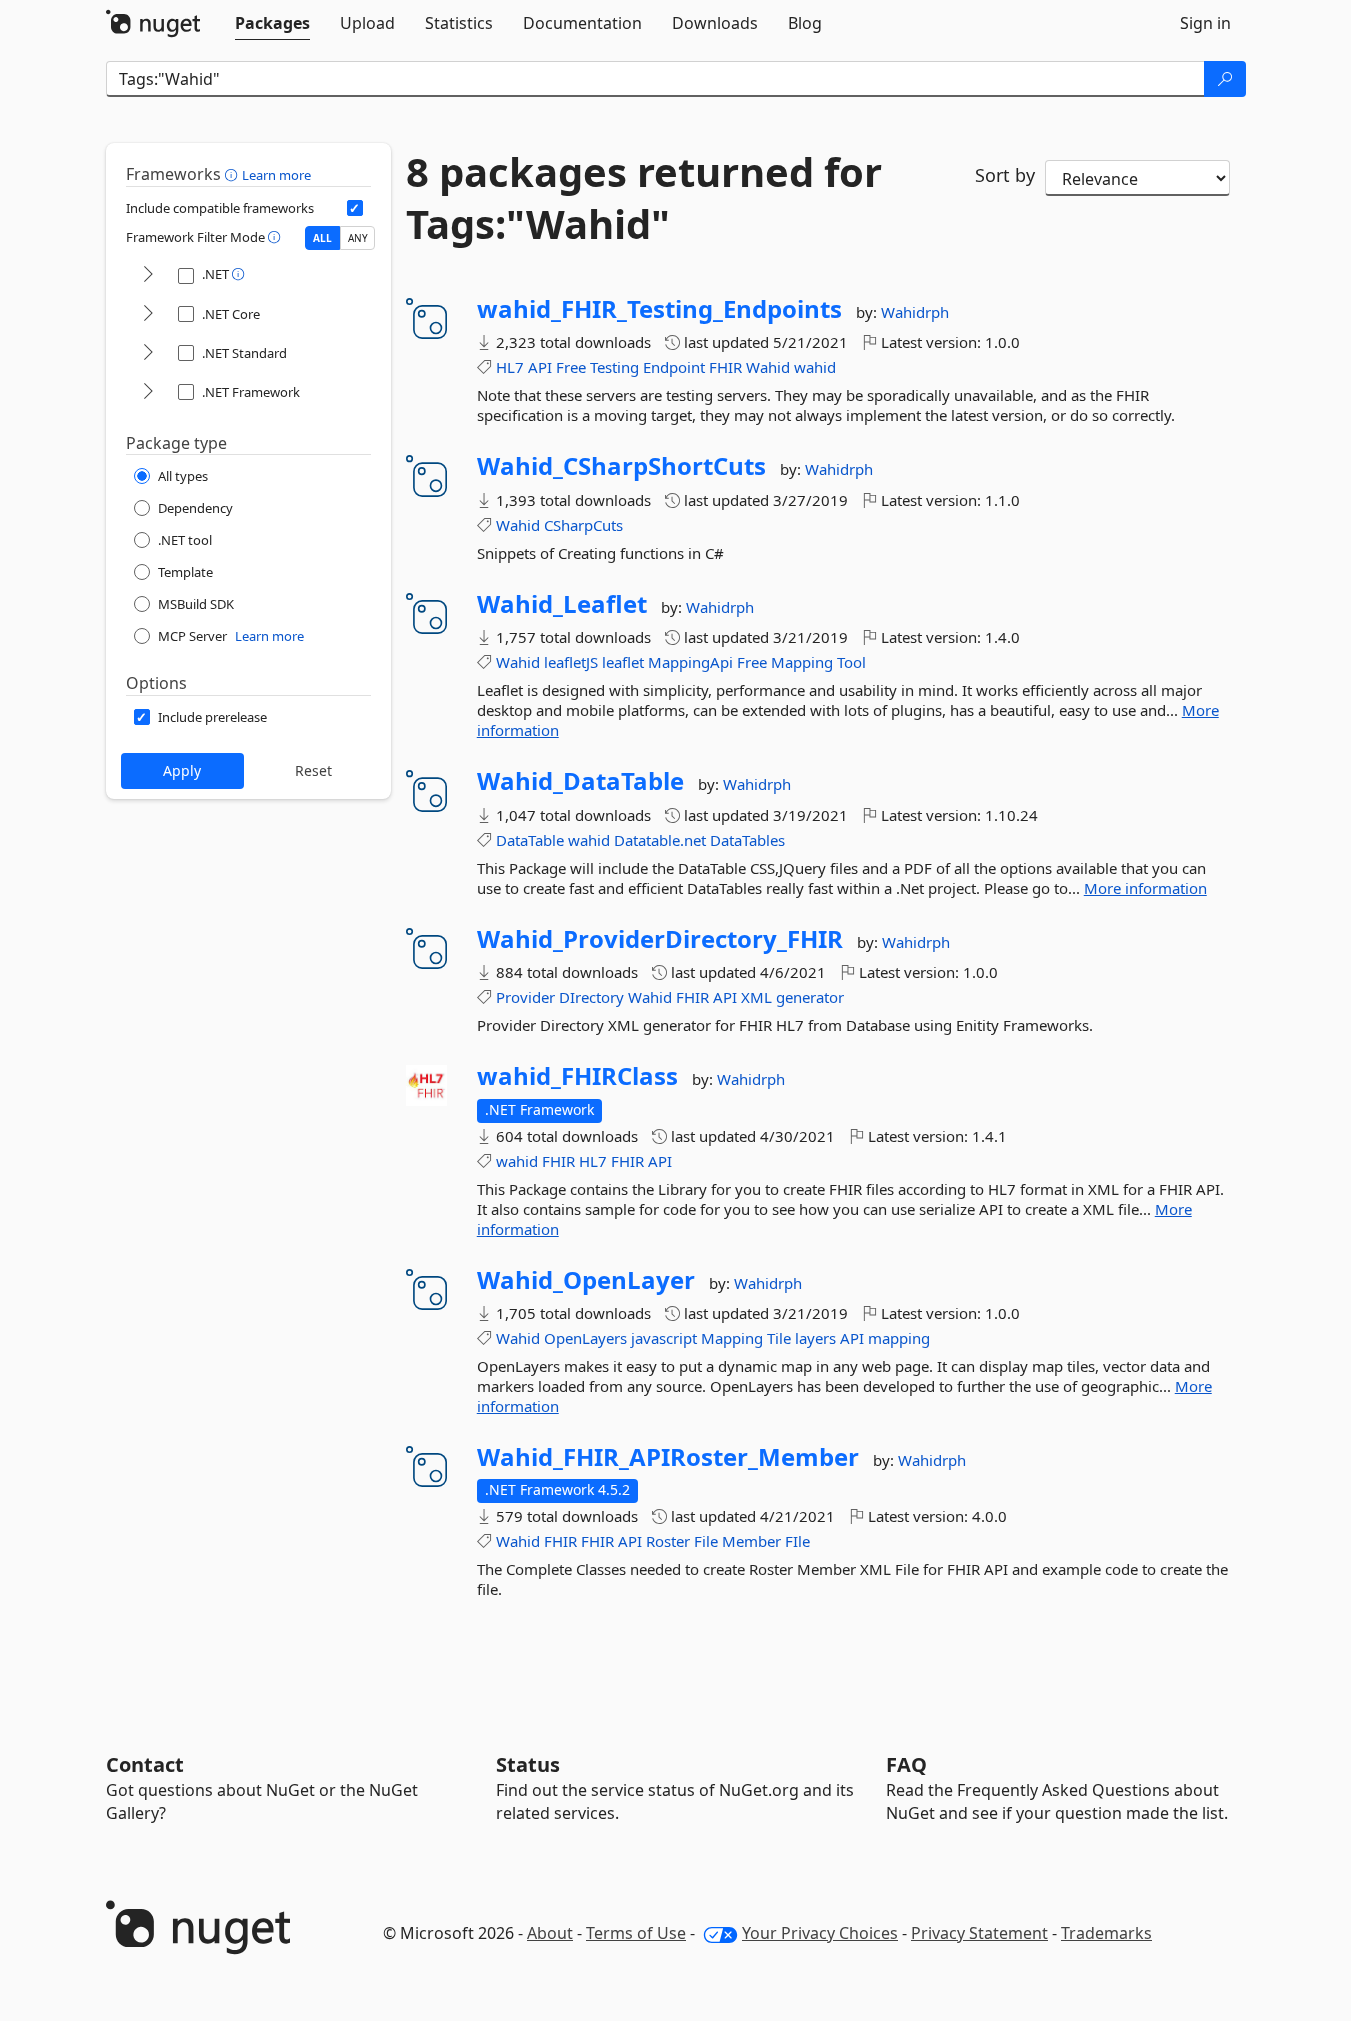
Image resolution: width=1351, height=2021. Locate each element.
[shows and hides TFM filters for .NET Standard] (148, 353)
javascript (664, 1338)
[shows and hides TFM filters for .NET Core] (148, 314)
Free (571, 367)
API (540, 367)
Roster (668, 1541)
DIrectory (591, 997)
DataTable (530, 840)
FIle (797, 1541)
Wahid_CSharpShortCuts (621, 466)
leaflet (623, 662)
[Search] (1225, 79)
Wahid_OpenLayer (586, 1280)
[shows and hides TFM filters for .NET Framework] (148, 392)
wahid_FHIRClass (577, 1076)
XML (756, 997)
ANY (358, 238)
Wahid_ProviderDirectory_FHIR (660, 939)
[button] (233, 174)
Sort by (1005, 175)
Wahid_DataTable (580, 781)
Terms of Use (636, 1933)
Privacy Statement (979, 1933)
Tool (851, 662)
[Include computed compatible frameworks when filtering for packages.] (355, 208)
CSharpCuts (583, 525)
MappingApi (690, 662)
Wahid (768, 367)
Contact (145, 1764)
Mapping (802, 662)
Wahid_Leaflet (562, 604)
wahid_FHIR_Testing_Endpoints (659, 309)
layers (815, 1338)
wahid (815, 367)
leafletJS (571, 662)
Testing (614, 367)
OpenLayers (585, 1338)
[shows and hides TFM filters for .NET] (148, 275)
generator (810, 997)
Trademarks (1106, 1933)
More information (1145, 888)
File (706, 1541)
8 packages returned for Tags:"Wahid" (644, 198)
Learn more (276, 175)
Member (751, 1541)
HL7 (510, 367)
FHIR (725, 367)
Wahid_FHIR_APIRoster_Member (668, 1457)
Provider (525, 997)
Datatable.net (660, 840)
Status (528, 1764)
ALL (322, 238)
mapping (899, 1338)
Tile (779, 1338)
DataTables (747, 840)
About (550, 1933)
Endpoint (674, 367)
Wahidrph (915, 312)
